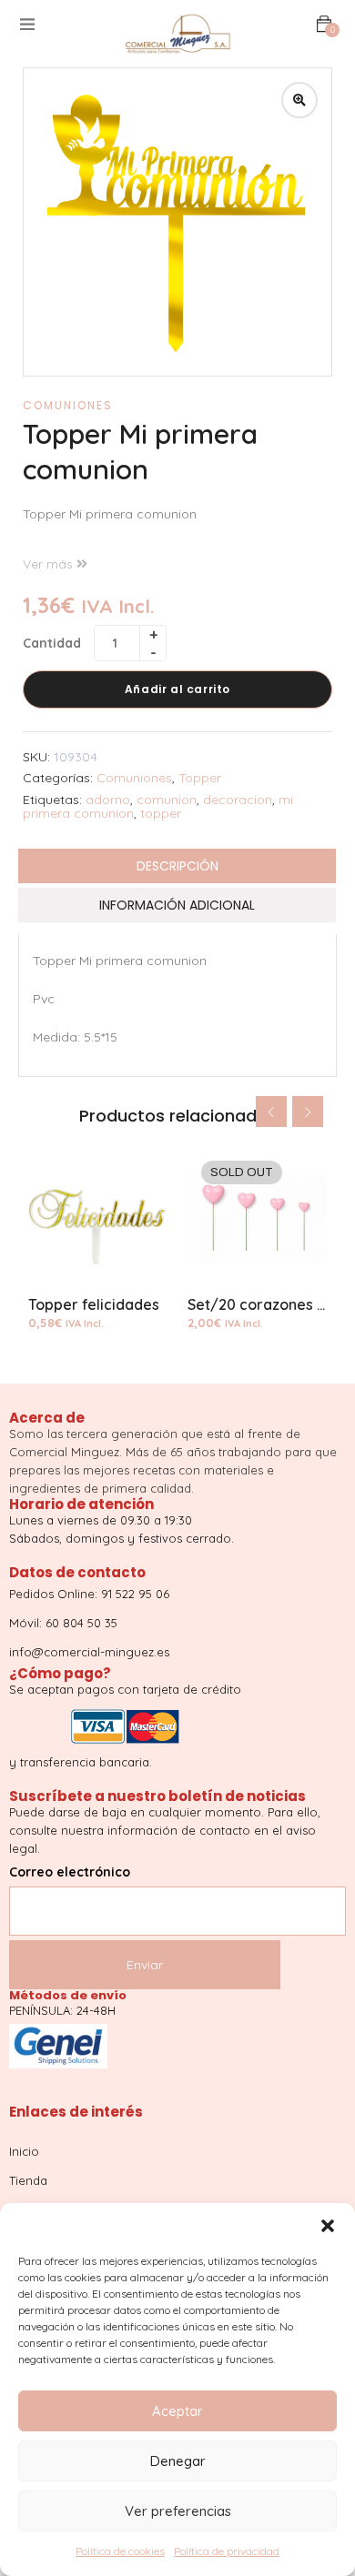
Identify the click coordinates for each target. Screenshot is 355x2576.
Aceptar (177, 2411)
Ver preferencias (178, 2511)
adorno (108, 800)
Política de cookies (120, 2551)
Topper (200, 778)
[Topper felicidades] (98, 1217)
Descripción (177, 866)
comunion (167, 800)
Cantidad (52, 643)
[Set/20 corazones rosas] (257, 1217)
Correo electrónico (70, 1872)
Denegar (178, 2461)
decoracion (238, 800)
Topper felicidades (94, 1304)
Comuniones (68, 405)
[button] (328, 2226)
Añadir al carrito (177, 689)
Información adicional (177, 905)
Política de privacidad (227, 2551)
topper (161, 813)
